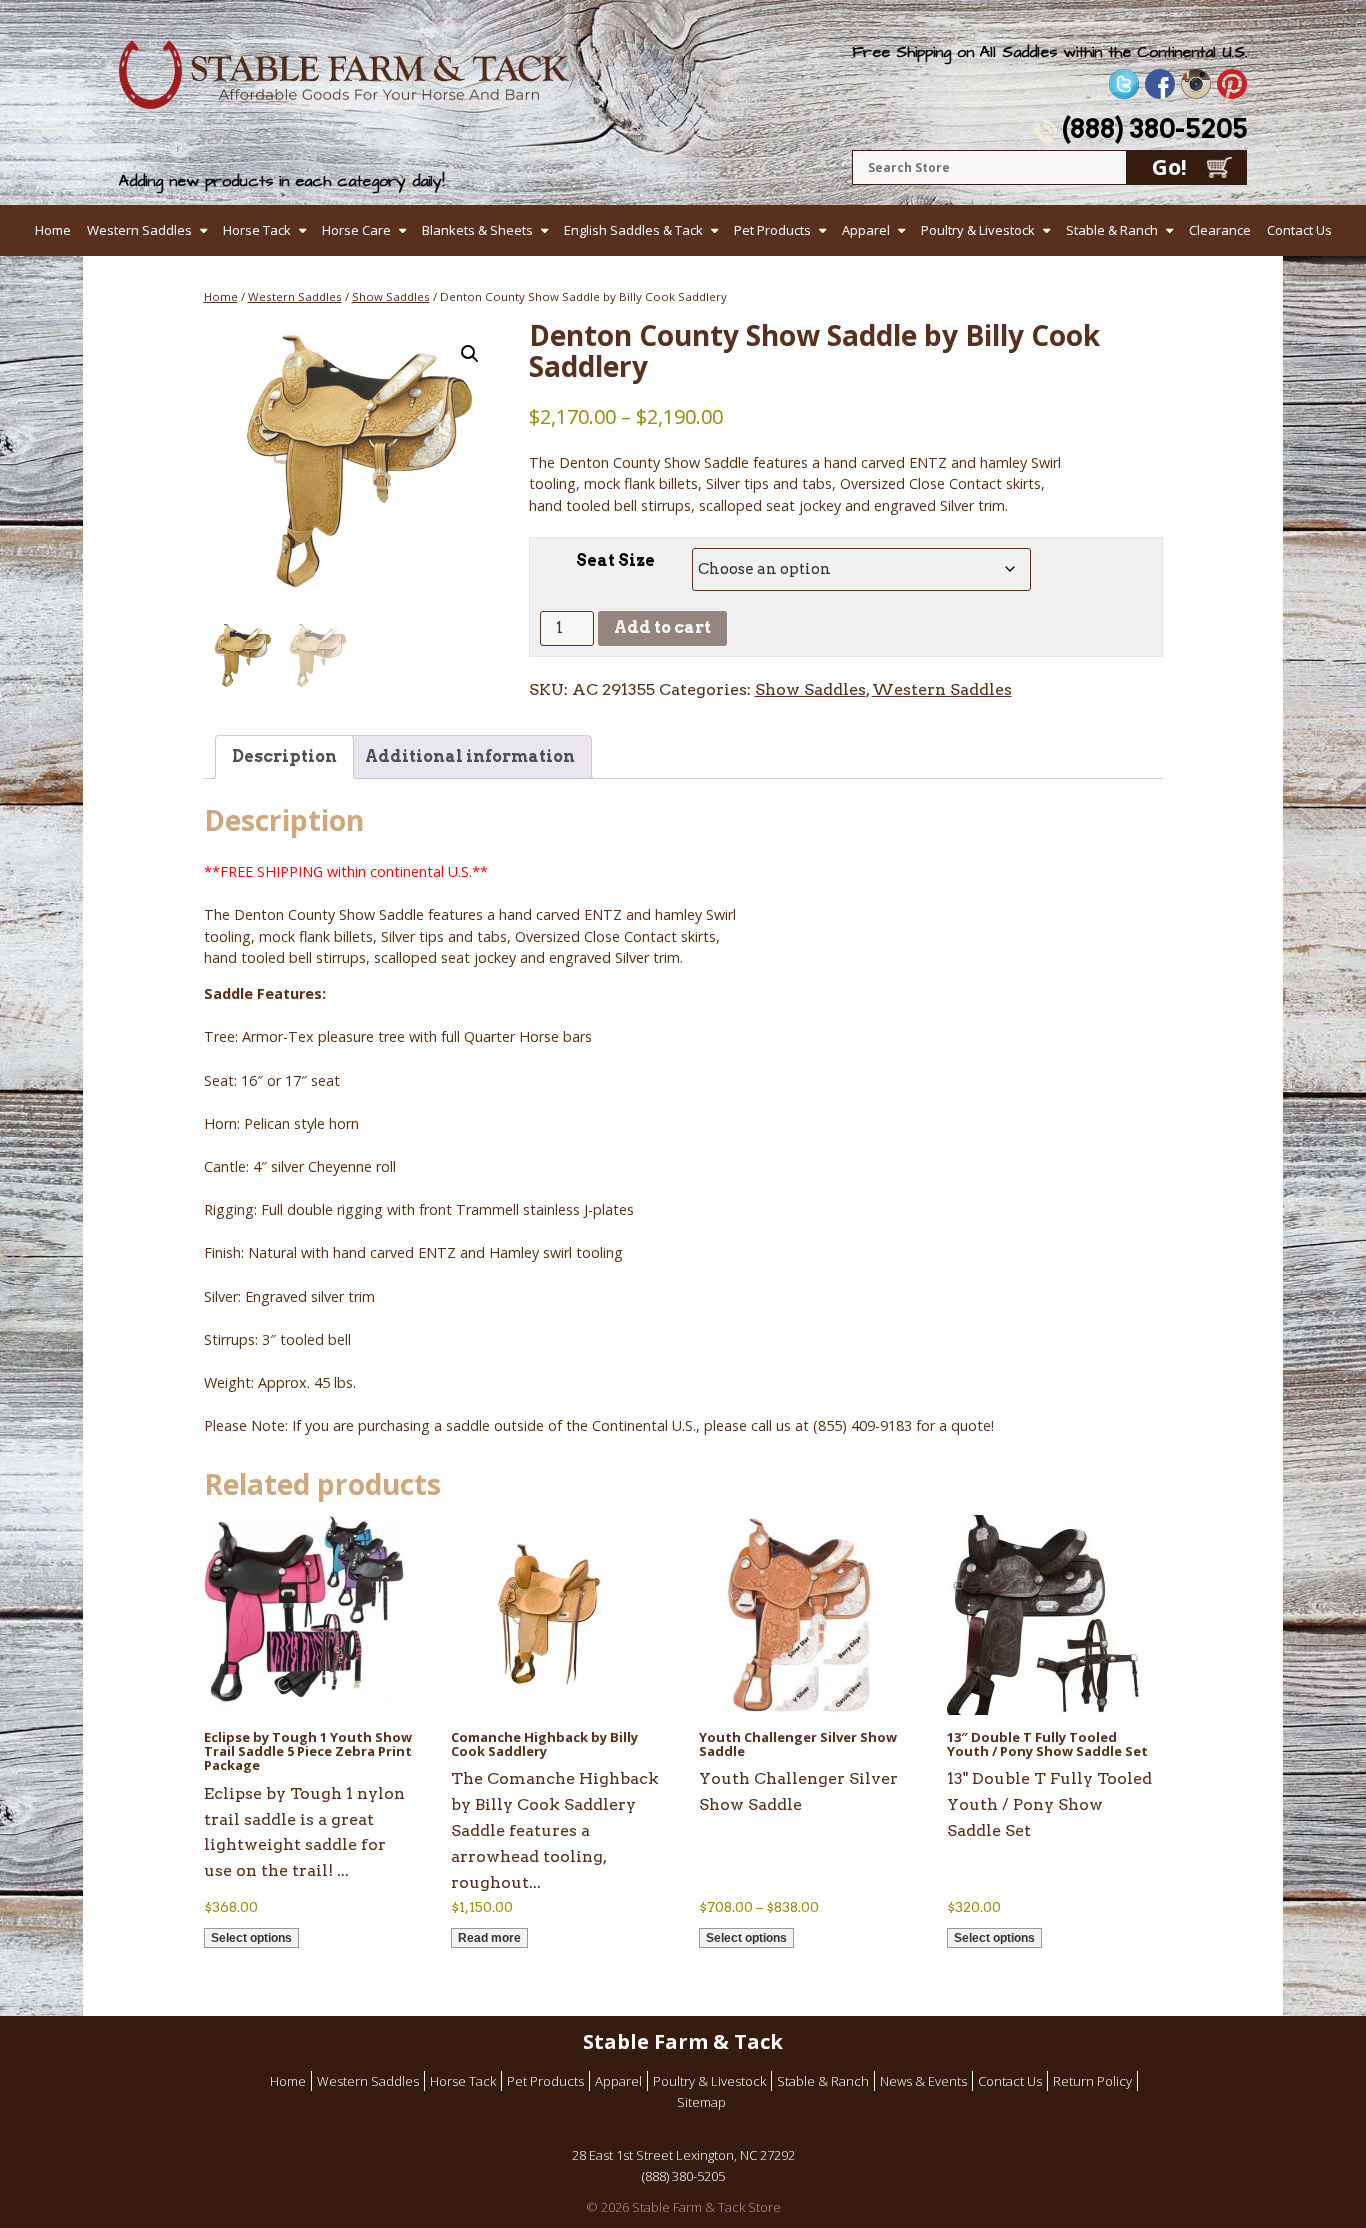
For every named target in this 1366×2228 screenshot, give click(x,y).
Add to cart (662, 627)
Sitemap (701, 2102)
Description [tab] (284, 756)
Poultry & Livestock (978, 230)
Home (53, 230)
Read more (489, 1938)
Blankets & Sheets (477, 230)
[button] (470, 354)
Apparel (866, 230)
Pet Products (772, 230)
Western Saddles (139, 230)
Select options (251, 1938)
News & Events (923, 2081)
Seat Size (615, 560)
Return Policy (1092, 2081)
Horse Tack (257, 230)
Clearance (1220, 230)
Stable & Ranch (1112, 230)
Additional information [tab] (470, 756)
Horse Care (356, 230)
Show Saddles (391, 296)
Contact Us (1299, 230)
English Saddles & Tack (633, 230)
